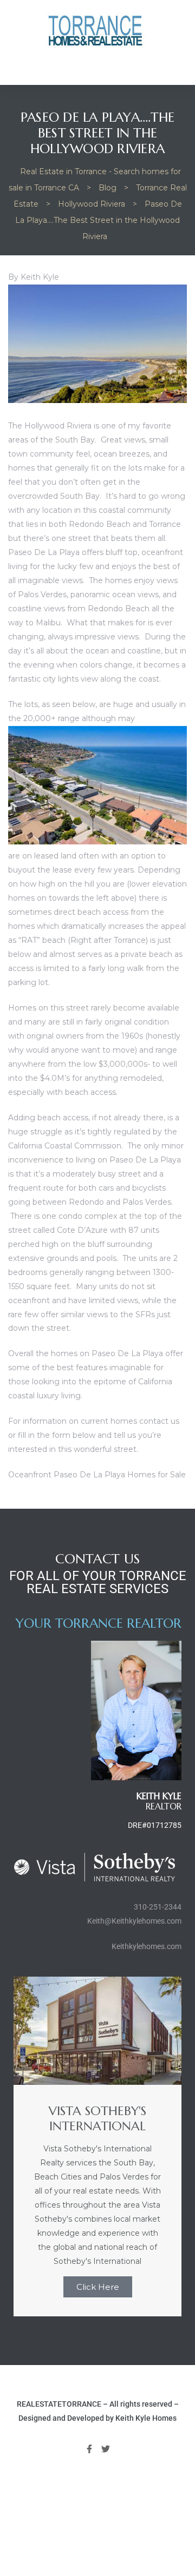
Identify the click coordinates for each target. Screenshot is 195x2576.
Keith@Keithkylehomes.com (134, 1921)
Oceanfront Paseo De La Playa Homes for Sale (97, 1475)
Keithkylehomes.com (147, 1946)
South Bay (80, 496)
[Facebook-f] (89, 2449)
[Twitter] (106, 2449)
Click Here (98, 2287)
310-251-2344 (158, 1907)
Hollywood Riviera (58, 426)
